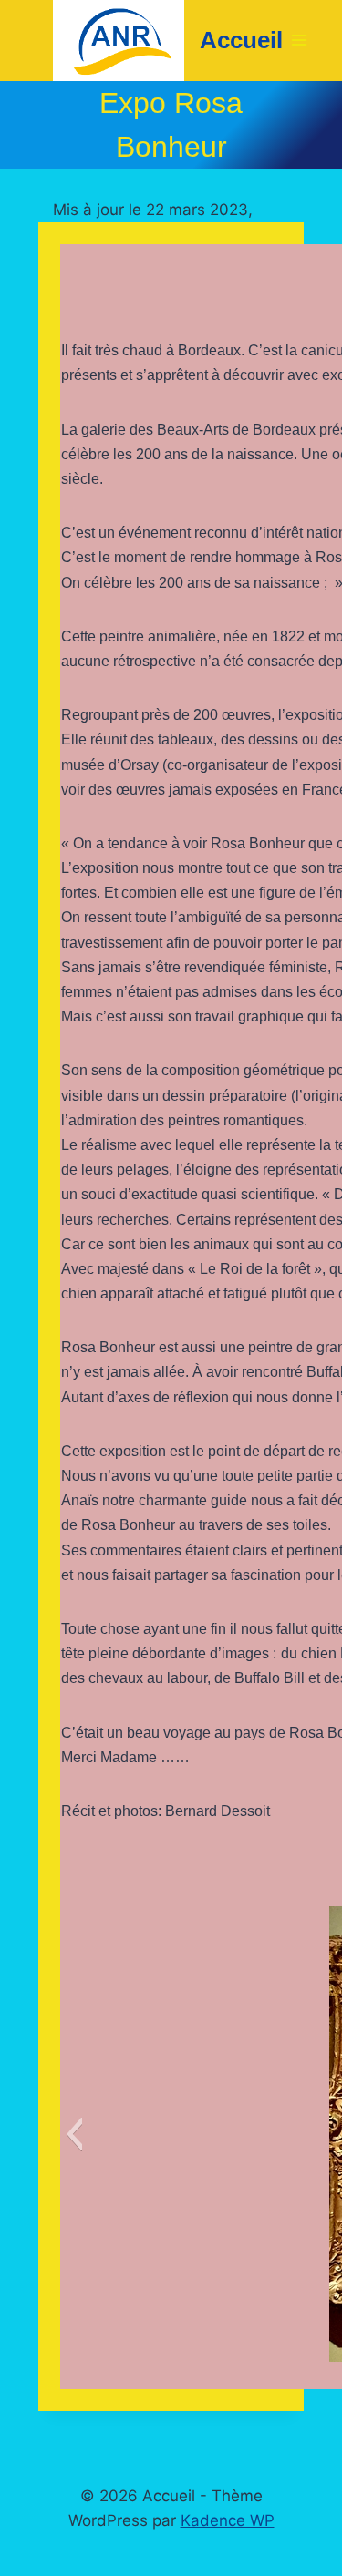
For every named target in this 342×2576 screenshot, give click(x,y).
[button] (74, 2134)
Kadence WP (228, 2520)
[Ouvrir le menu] (300, 41)
